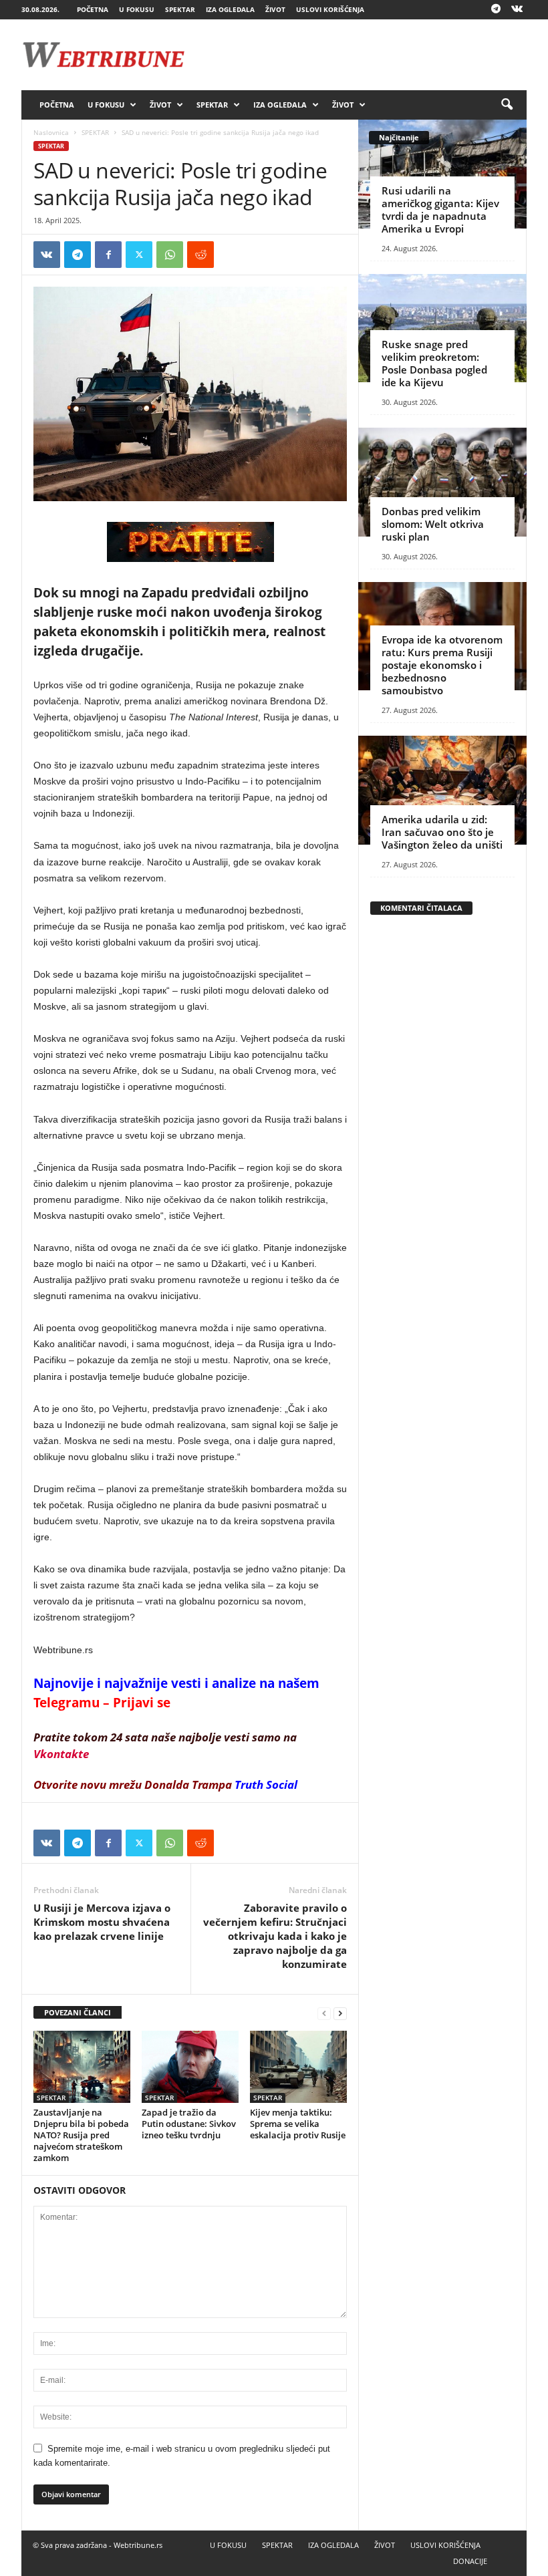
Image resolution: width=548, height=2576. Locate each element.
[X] (139, 255)
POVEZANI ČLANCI (78, 2012)
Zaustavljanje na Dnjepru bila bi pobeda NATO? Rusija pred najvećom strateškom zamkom (81, 2135)
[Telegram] (496, 10)
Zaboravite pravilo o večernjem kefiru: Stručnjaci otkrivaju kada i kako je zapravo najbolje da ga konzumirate (275, 1936)
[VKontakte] (517, 10)
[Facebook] (108, 255)
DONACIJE (470, 2561)
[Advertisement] (357, 55)
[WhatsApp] (170, 255)
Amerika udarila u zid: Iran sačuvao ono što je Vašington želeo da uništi (442, 832)
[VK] (47, 255)
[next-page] (340, 2013)
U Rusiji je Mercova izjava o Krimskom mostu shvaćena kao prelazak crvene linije (102, 1922)
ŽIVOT (275, 9)
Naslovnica (51, 132)
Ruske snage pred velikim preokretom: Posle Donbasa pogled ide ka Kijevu (434, 363)
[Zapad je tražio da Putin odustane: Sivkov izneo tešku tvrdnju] (190, 2067)
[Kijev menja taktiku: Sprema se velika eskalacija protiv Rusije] (298, 2067)
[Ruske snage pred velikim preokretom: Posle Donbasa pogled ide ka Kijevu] (442, 328)
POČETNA (93, 9)
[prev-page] (324, 2013)
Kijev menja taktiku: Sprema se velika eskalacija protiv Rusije (298, 2124)
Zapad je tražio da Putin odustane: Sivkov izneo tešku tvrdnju (189, 2124)
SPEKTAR (180, 9)
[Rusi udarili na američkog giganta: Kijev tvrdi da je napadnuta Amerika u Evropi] (442, 174)
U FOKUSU (137, 9)
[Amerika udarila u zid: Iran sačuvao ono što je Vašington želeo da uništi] (442, 790)
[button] (507, 105)
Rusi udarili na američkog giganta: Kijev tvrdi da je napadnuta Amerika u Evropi (440, 209)
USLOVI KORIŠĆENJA (330, 9)
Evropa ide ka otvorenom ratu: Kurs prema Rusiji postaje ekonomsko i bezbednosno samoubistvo (442, 665)
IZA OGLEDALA (230, 9)
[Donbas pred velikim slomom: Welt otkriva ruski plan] (442, 482)
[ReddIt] (200, 255)
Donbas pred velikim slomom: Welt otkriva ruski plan (433, 524)
